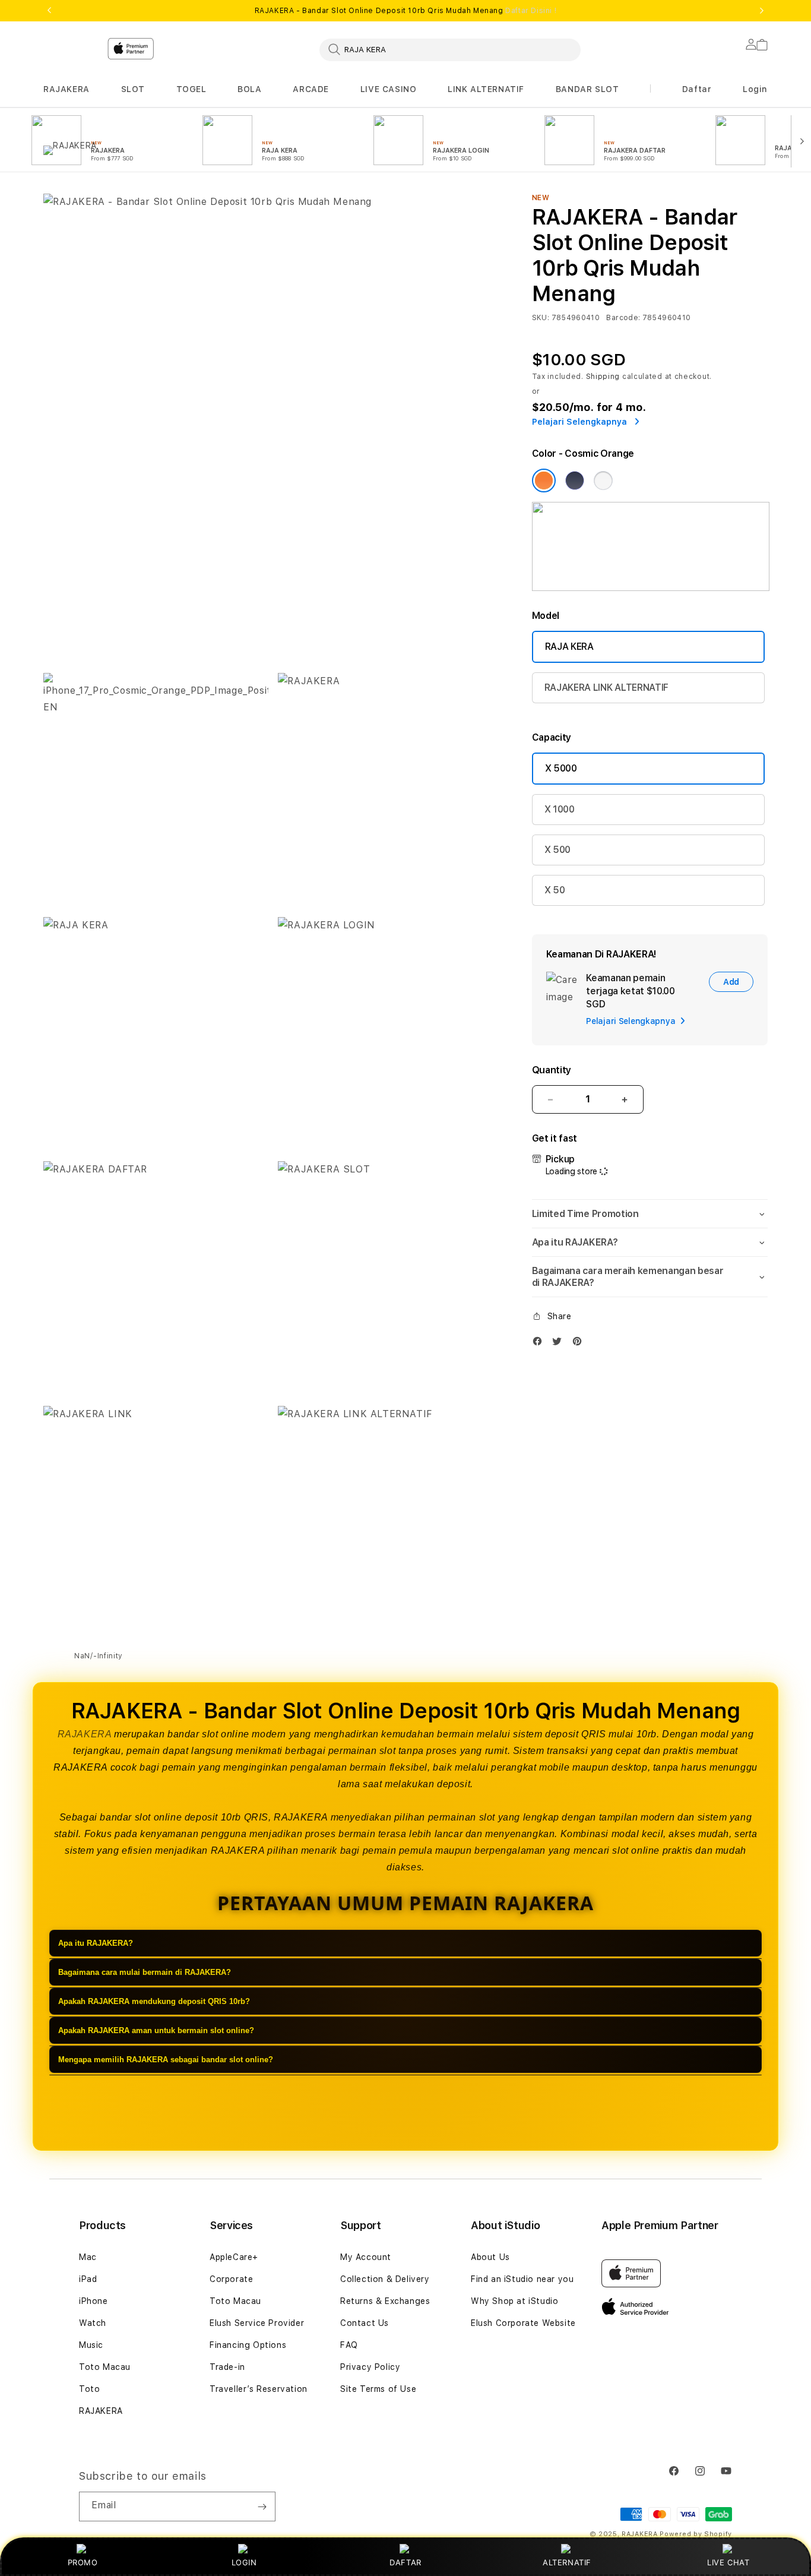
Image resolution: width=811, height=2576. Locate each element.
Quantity (552, 1070)
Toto (89, 2389)
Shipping (603, 377)
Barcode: (623, 318)
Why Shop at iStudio (514, 2301)
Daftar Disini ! (531, 11)
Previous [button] (49, 11)
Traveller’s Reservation (259, 2389)
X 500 (557, 850)
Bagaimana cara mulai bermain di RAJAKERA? (145, 1973)
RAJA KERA (569, 647)
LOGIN (244, 2562)
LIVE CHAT (728, 2562)
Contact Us (365, 2323)
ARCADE (311, 89)
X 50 (555, 890)
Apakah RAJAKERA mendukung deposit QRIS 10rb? (154, 2002)
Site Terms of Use (378, 2389)
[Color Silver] (603, 481)
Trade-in (227, 2367)
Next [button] (762, 11)
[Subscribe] (262, 2507)
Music (91, 2345)
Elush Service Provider (257, 2323)
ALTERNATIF (567, 2562)
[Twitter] (560, 1344)
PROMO (83, 2562)
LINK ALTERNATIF (486, 89)
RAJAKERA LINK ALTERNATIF (606, 688)
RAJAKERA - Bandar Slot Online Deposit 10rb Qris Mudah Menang (406, 11)
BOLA (249, 89)
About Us (490, 2257)
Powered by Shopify (696, 2534)
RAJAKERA (66, 89)
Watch (93, 2323)
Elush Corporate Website (523, 2323)
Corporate (231, 2279)
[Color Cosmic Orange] (544, 481)
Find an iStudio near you (522, 2279)
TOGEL (191, 89)
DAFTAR (405, 2562)
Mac (88, 2257)
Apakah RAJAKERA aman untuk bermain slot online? (156, 2031)
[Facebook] (540, 1344)
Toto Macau (105, 2367)
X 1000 (560, 809)
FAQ (349, 2345)
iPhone (94, 2301)
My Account (366, 2257)
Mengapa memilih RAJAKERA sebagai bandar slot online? (166, 2060)
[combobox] (450, 49)
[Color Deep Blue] (575, 481)
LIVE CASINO (389, 89)
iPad (88, 2279)
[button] (66, 89)
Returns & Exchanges (385, 2301)
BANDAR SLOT (587, 89)
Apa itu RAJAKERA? (96, 1944)
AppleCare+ (234, 2257)
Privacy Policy (370, 2367)
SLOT (133, 89)
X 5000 (561, 768)
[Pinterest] (580, 1344)
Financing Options (248, 2345)
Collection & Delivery (385, 2279)
